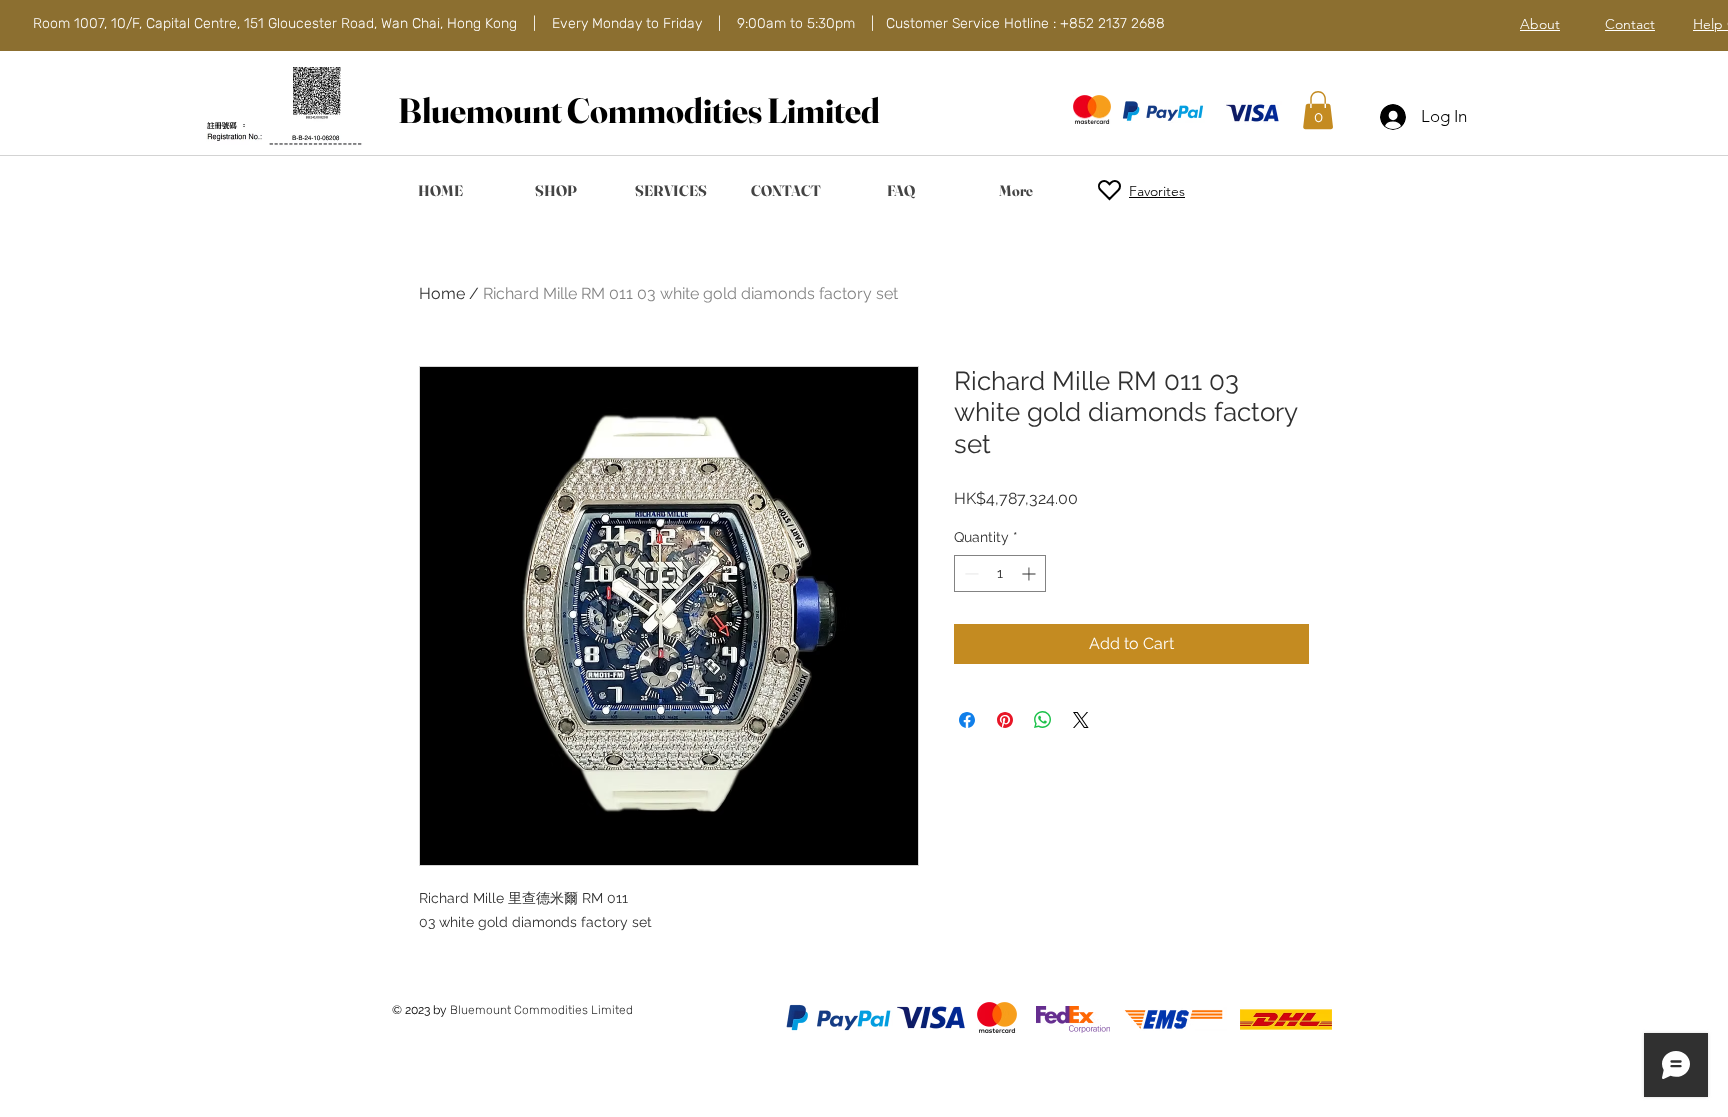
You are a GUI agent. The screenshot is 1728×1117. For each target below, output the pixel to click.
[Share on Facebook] (967, 720)
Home (442, 293)
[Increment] (1030, 573)
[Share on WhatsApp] (1043, 720)
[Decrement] (969, 573)
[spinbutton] (1000, 573)
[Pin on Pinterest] (1005, 720)
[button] (1318, 110)
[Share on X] (1081, 720)
